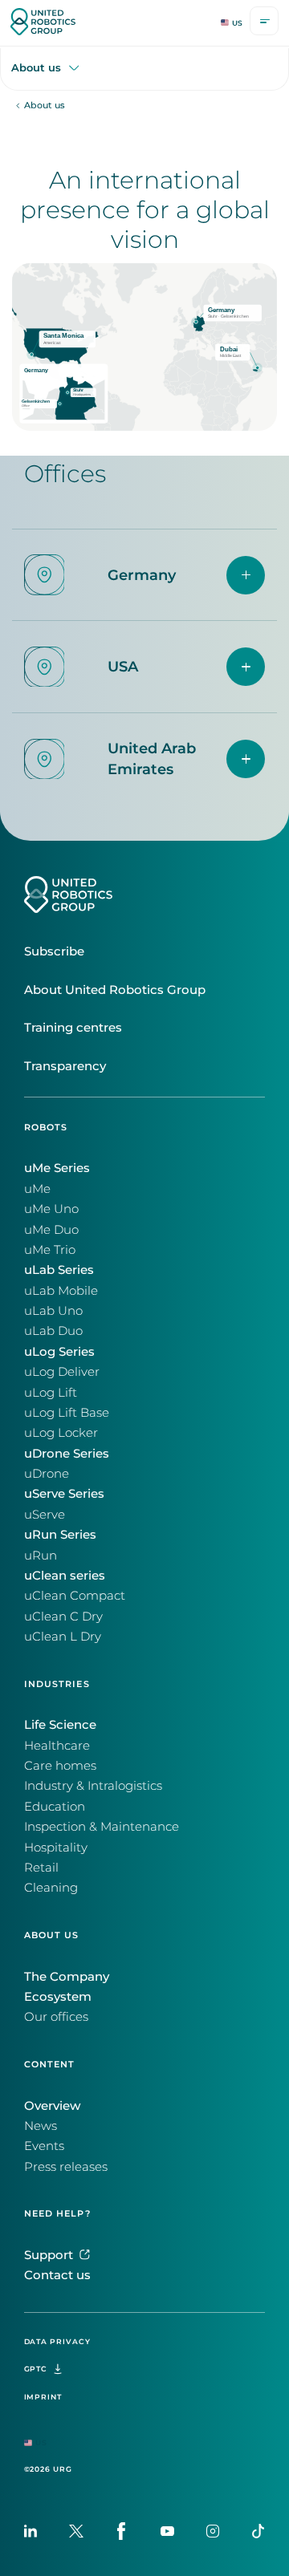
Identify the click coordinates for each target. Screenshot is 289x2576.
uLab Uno (53, 1311)
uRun (41, 1556)
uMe (37, 1189)
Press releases (66, 2167)
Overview (52, 2106)
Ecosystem (58, 1997)
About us (36, 68)
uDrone (47, 1474)
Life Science (60, 1725)
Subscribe (54, 951)
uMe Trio (50, 1250)
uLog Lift (51, 1393)
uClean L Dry (63, 1637)
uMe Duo (51, 1230)
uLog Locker (61, 1433)
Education (55, 1807)
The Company (67, 1977)
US (237, 23)
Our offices (56, 2017)
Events (44, 2146)
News (41, 2126)
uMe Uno (51, 1209)
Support (49, 2255)
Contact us (57, 2275)
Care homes (60, 1766)
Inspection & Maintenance (102, 1827)
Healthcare (57, 1746)
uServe (45, 1515)
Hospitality (56, 1848)
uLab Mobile (61, 1291)
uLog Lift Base (67, 1413)
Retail (41, 1868)
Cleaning (51, 1888)
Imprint (43, 2397)
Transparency (65, 1066)
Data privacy (57, 2341)
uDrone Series (67, 1454)
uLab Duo (53, 1331)
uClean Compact (75, 1596)
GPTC (36, 2369)
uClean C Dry (63, 1617)
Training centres (73, 1028)
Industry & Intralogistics (93, 1786)
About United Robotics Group (115, 990)
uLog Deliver (62, 1372)
